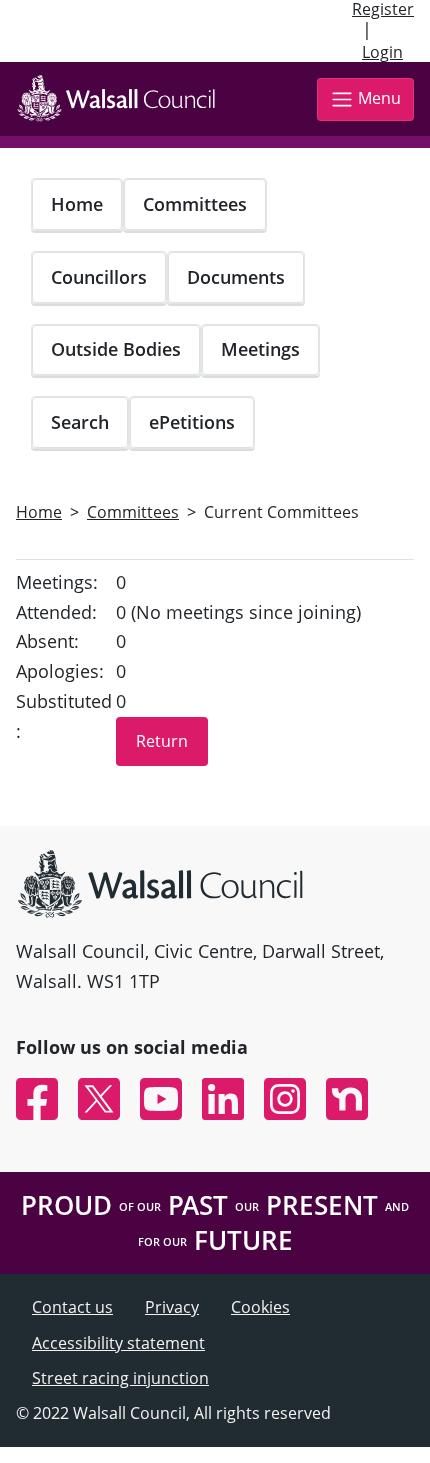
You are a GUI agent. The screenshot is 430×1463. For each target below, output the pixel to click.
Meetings (260, 349)
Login (382, 52)
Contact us (72, 1307)
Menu (379, 98)
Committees (195, 204)
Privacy (172, 1307)
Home (77, 204)
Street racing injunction (120, 1378)
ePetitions (192, 422)
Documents (236, 277)
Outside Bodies (116, 349)
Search (80, 422)
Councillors (99, 277)
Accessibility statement (118, 1343)
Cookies (260, 1307)
